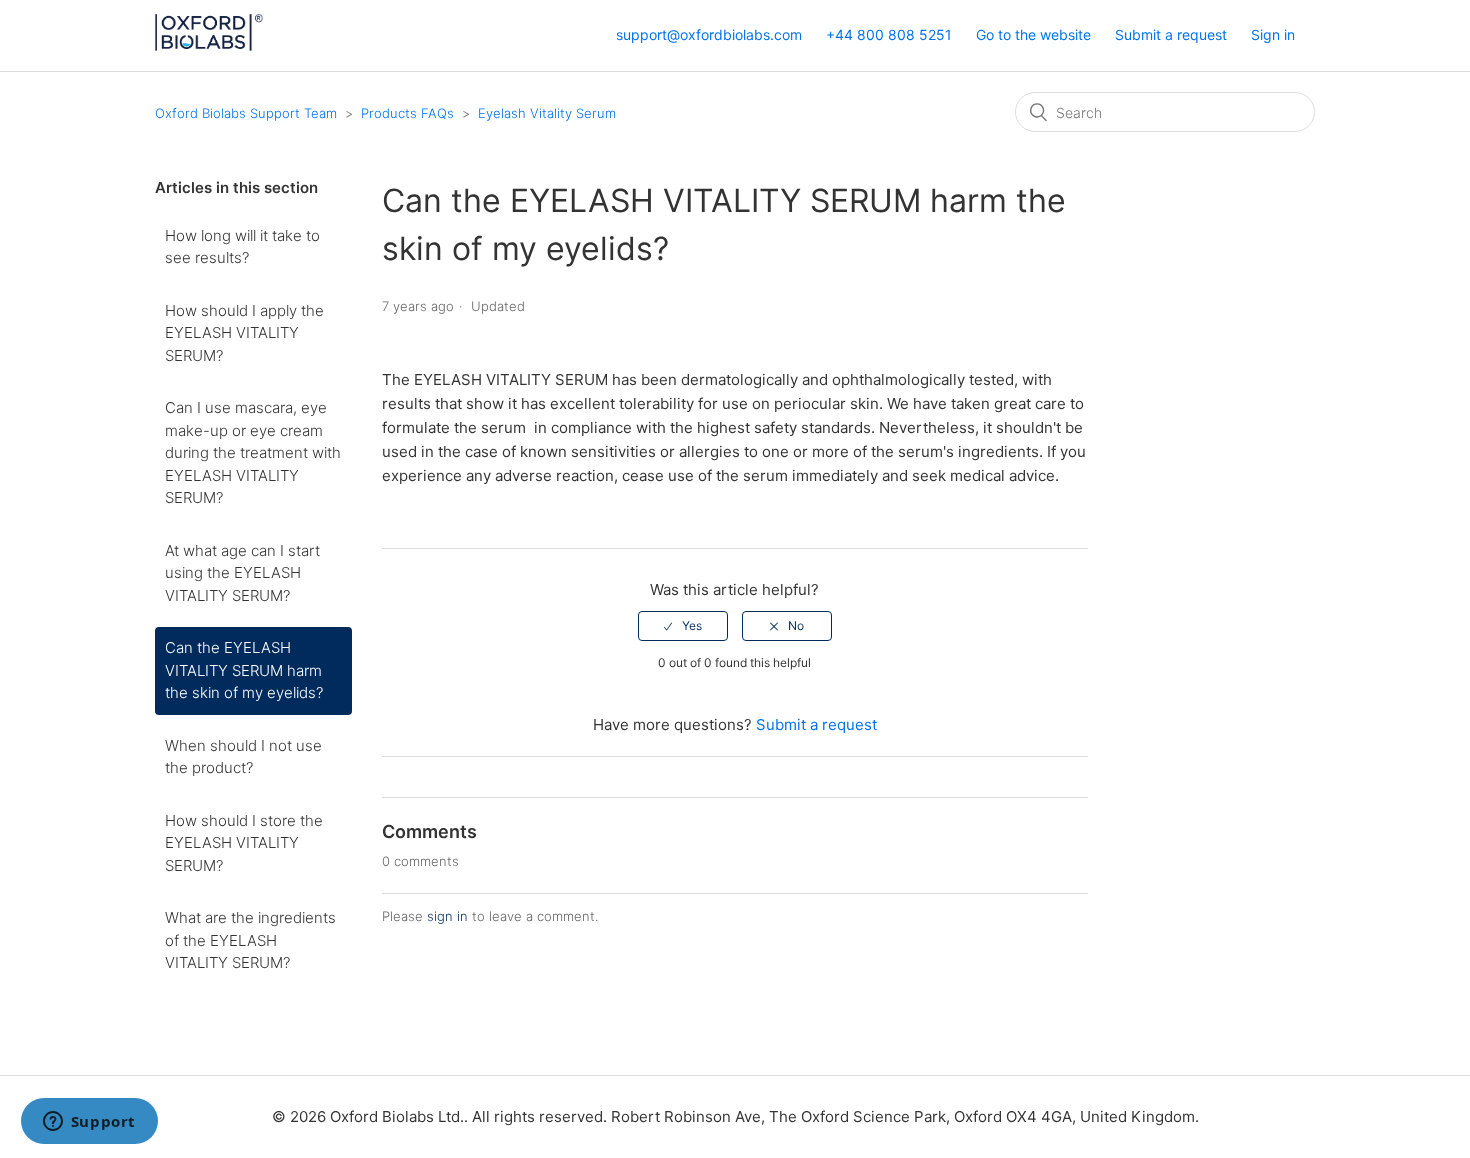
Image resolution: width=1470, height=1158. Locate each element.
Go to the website (1033, 34)
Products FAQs (409, 113)
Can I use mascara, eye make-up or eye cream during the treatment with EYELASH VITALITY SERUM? (253, 452)
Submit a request (1171, 34)
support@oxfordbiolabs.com (709, 34)
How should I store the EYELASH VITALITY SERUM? (244, 843)
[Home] (209, 45)
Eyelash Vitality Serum (547, 113)
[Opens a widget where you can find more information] (89, 1123)
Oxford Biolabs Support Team (246, 113)
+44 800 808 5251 (889, 34)
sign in (447, 916)
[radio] (683, 626)
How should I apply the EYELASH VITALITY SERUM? (244, 333)
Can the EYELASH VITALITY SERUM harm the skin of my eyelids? (244, 670)
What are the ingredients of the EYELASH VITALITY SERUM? (250, 940)
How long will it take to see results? (242, 247)
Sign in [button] (1273, 34)
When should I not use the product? (243, 757)
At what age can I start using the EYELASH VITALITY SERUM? (242, 573)
